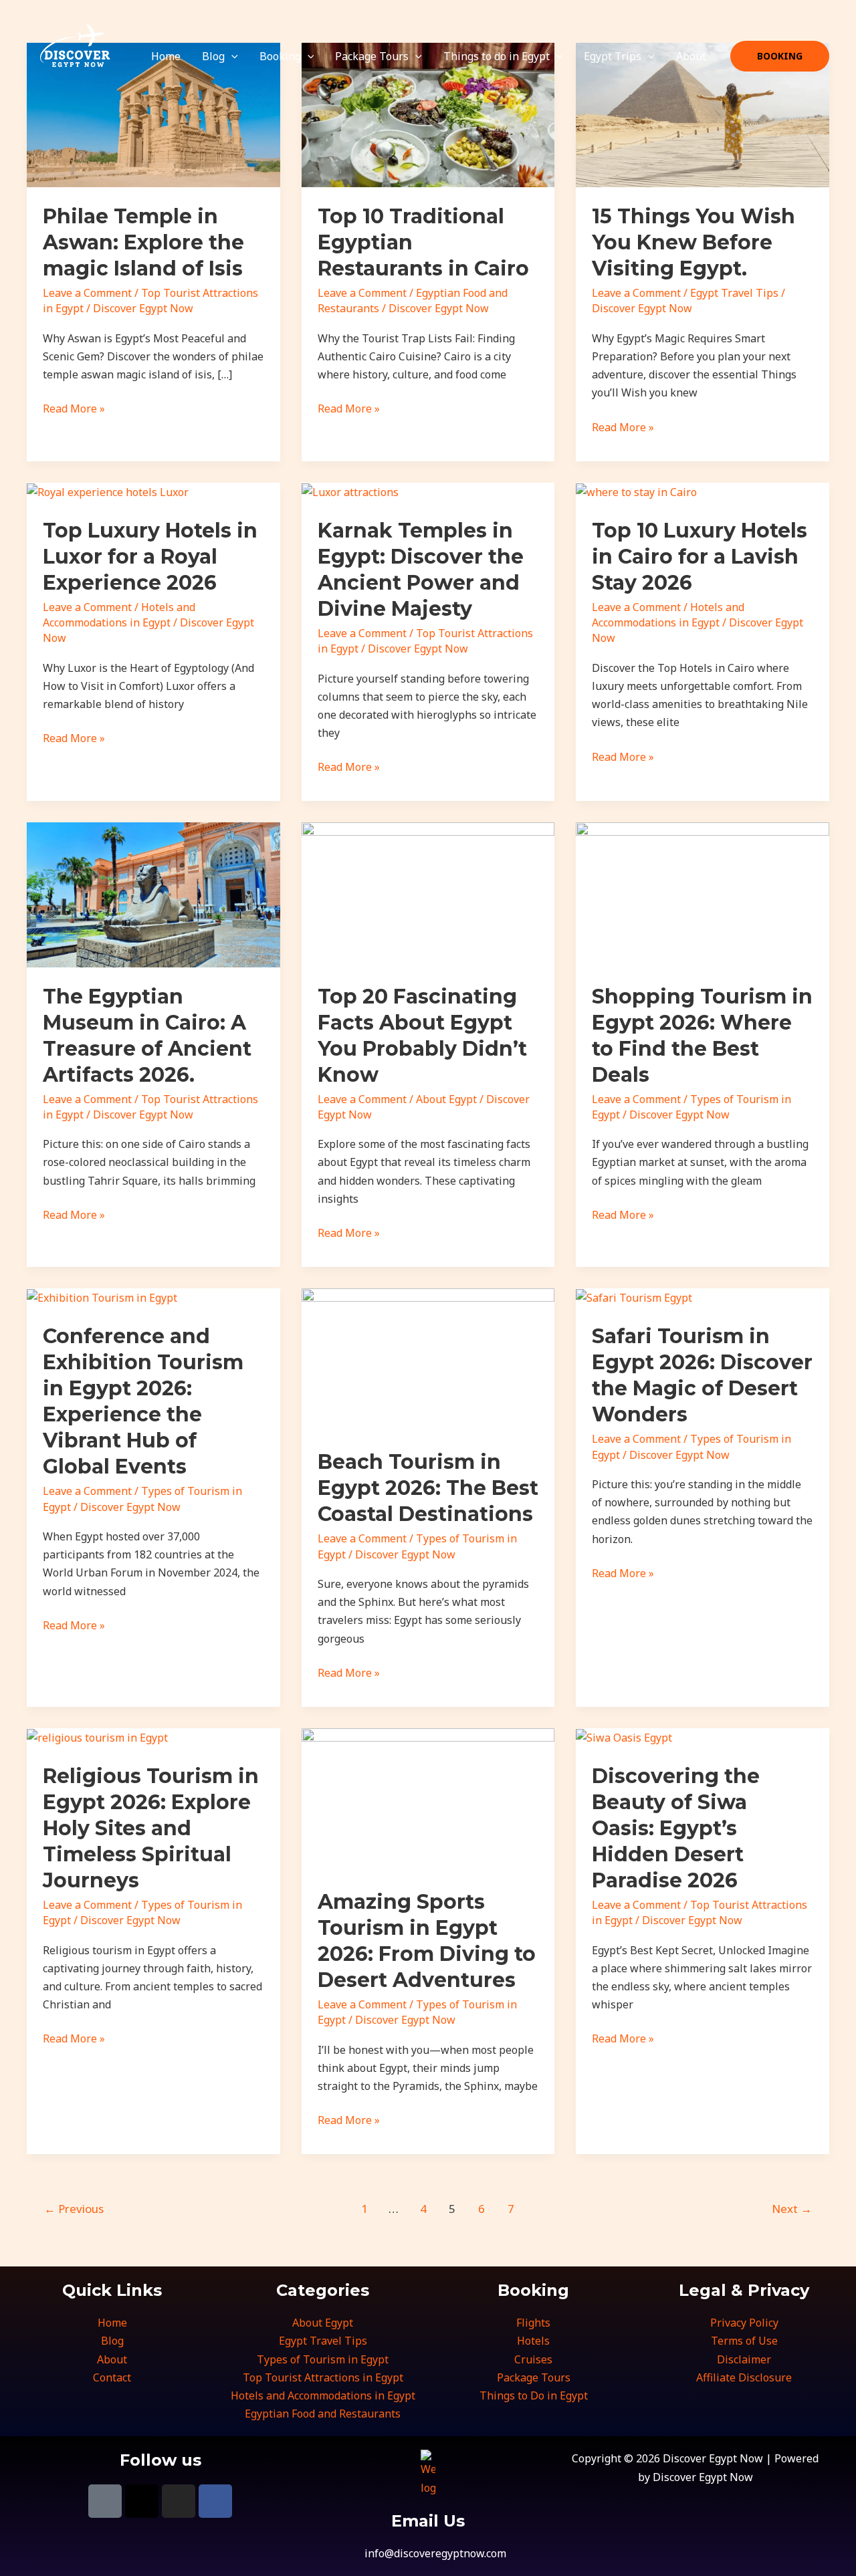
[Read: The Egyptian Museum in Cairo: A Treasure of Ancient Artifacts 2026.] (153, 894)
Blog (213, 56)
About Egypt (446, 1099)
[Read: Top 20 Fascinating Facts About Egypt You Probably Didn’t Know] (428, 894)
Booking (280, 56)
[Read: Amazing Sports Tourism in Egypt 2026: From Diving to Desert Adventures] (428, 1799)
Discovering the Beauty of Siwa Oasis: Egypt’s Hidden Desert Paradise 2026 (676, 1828)
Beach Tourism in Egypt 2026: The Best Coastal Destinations (428, 1488)
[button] (231, 56)
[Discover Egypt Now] (72, 55)
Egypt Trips (613, 56)
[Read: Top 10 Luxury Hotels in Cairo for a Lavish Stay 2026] (636, 491)
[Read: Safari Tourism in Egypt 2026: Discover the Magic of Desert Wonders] (634, 1297)
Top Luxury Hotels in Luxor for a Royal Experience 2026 (150, 557)
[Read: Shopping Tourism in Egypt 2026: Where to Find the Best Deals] (703, 894)
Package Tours (372, 56)
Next (792, 2209)
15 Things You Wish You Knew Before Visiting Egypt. (693, 242)
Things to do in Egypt (497, 56)
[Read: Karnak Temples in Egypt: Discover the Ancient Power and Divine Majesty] (350, 491)
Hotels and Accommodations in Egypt (119, 615)
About (691, 56)
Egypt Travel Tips (734, 293)
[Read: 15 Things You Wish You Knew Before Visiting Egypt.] (703, 114)
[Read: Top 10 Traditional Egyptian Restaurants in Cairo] (428, 114)
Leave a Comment (87, 293)
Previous (74, 2209)
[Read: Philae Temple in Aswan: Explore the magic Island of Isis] (153, 114)
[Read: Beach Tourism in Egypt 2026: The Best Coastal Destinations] (428, 1359)
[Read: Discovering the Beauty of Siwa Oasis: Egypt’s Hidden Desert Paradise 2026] (624, 1737)
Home (166, 56)
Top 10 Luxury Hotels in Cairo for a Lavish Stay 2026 (700, 557)
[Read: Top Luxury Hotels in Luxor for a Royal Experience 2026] (108, 491)
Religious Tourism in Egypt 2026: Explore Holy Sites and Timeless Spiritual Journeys (151, 1828)
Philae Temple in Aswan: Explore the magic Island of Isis (143, 242)
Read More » (74, 408)
